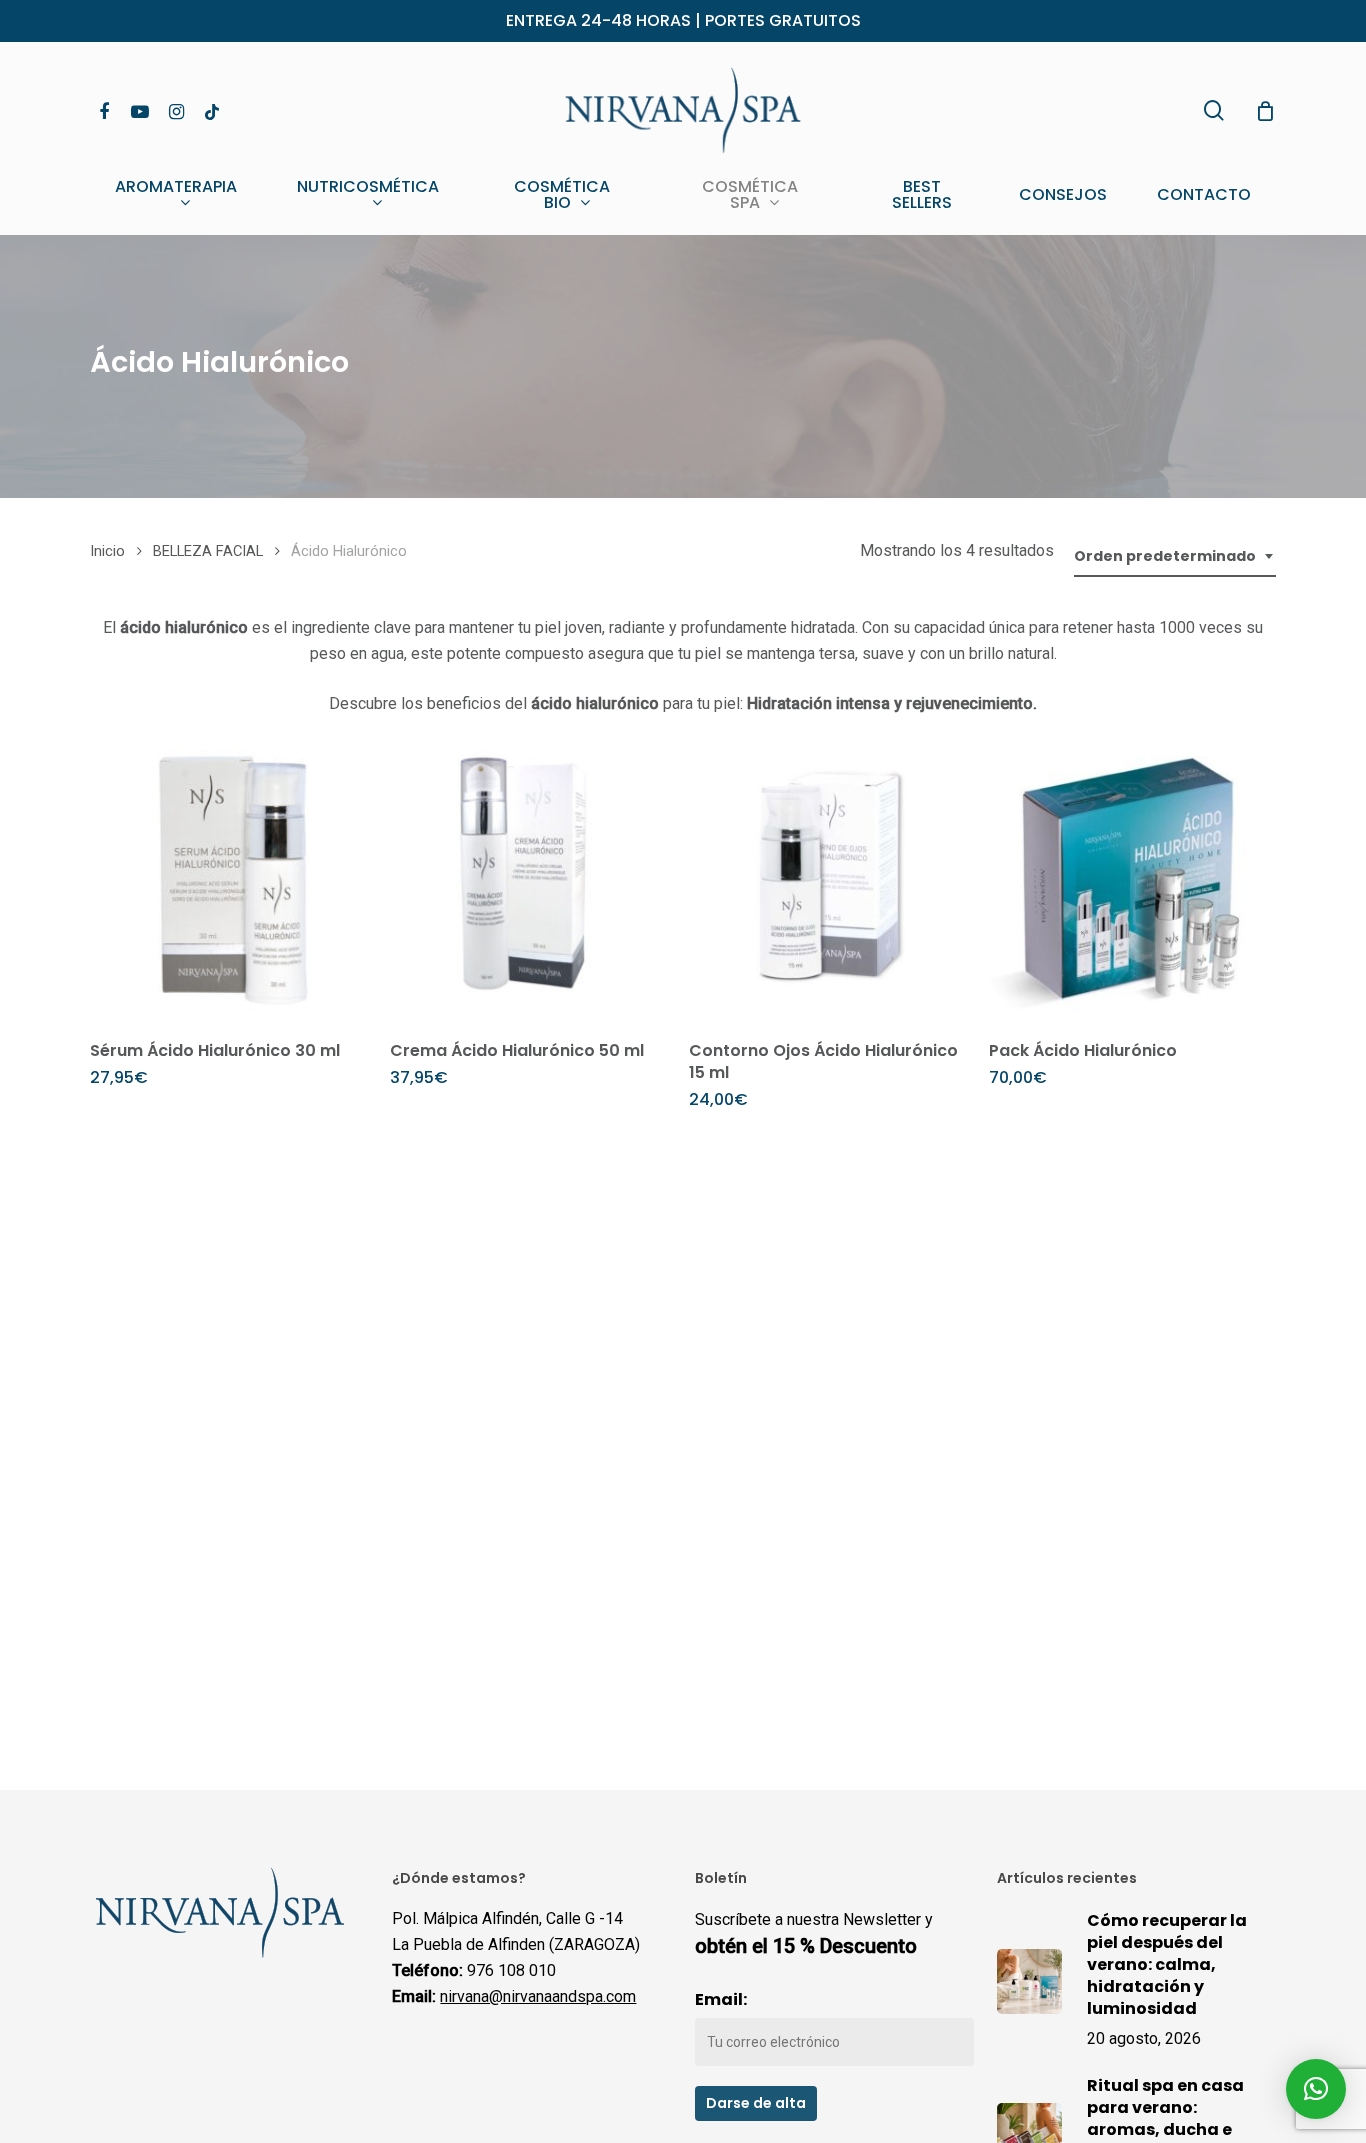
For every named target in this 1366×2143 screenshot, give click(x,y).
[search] (1214, 110)
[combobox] (1175, 556)
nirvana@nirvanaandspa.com (538, 1996)
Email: (721, 1999)
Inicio (107, 551)
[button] (1316, 2089)
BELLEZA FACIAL (208, 551)
